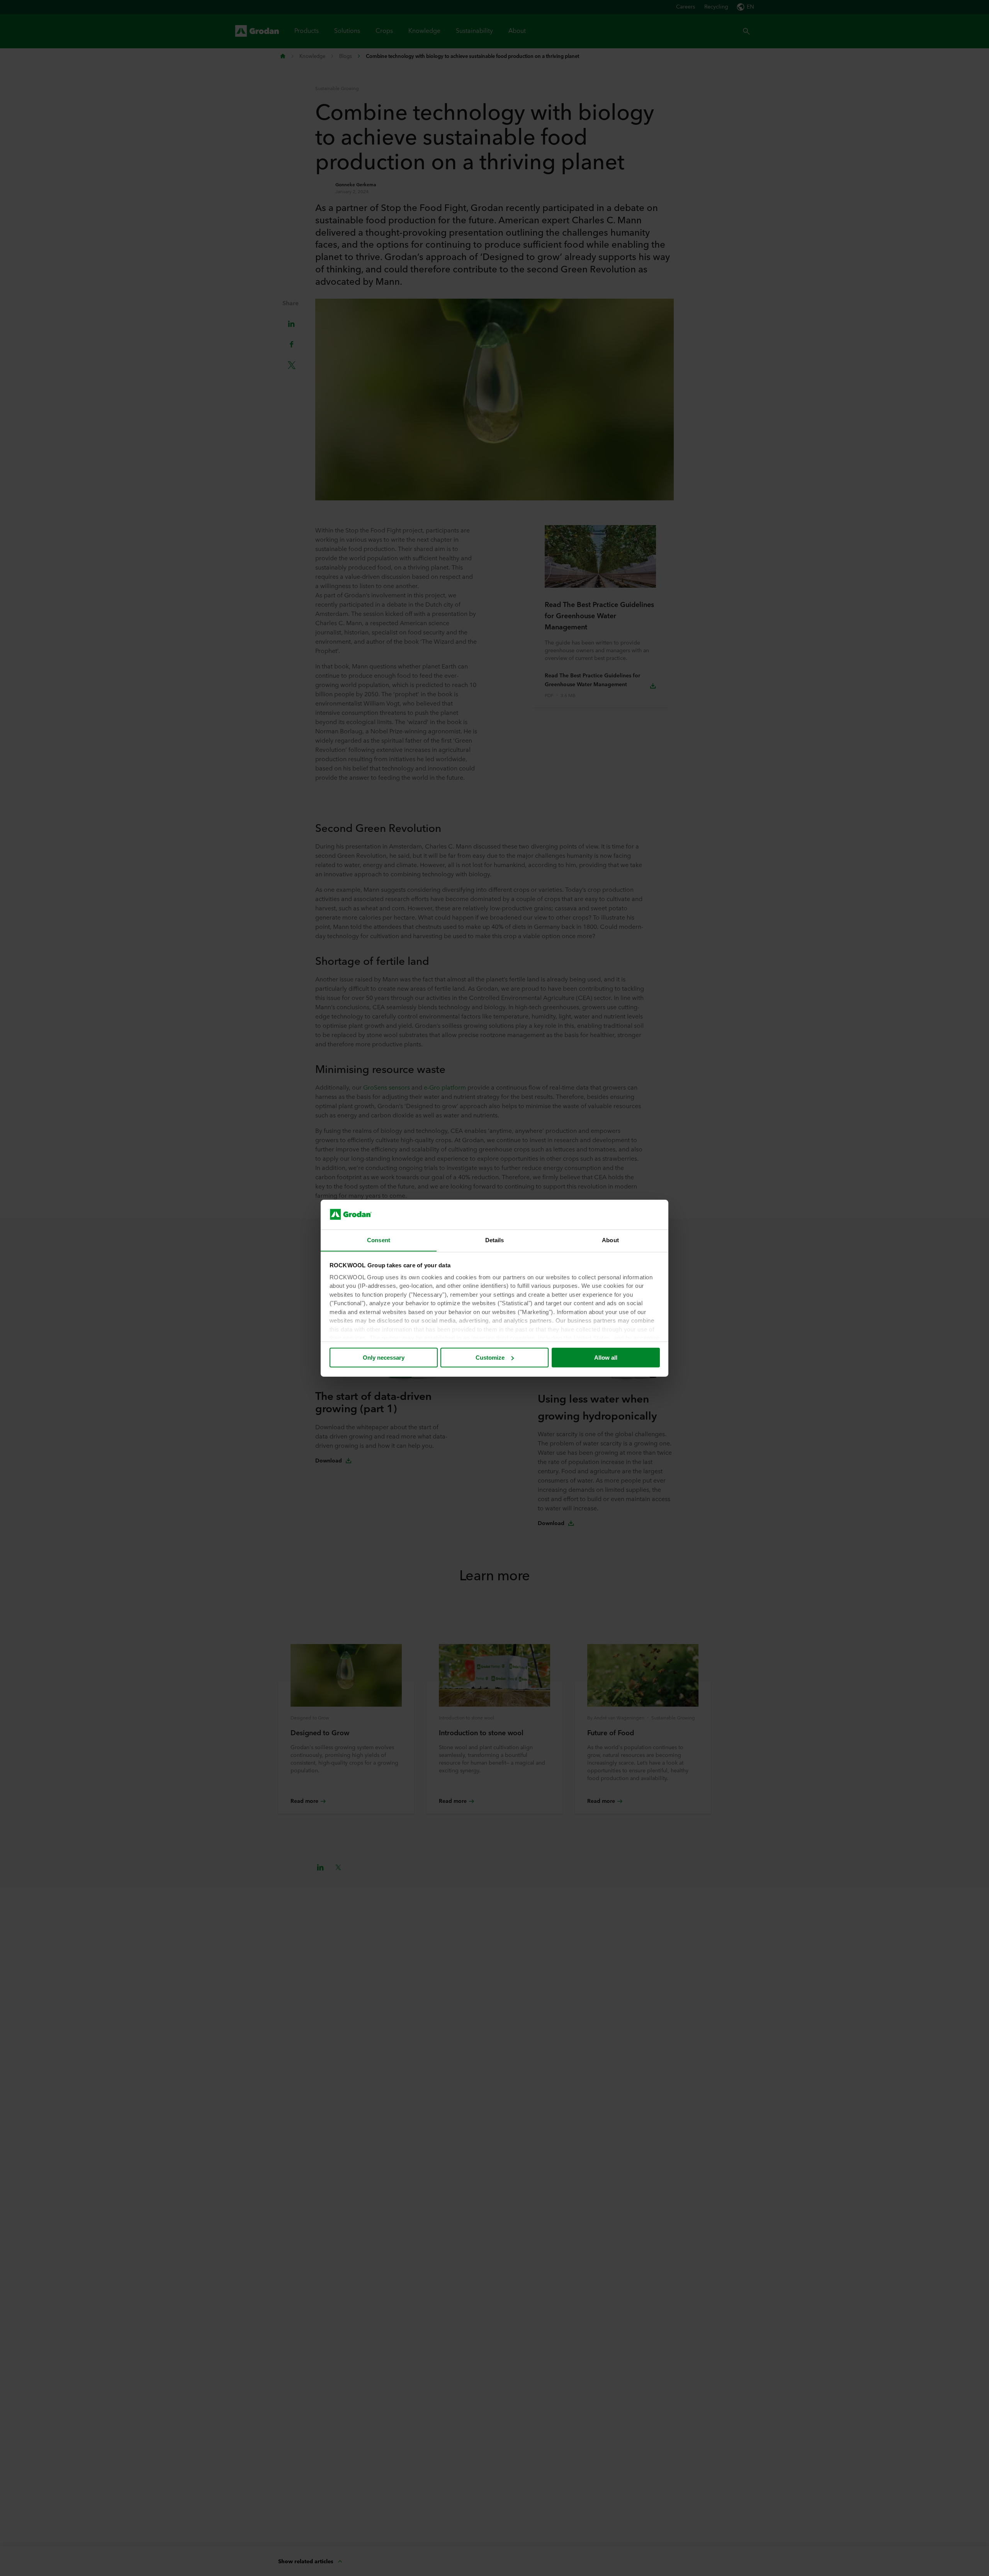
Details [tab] (495, 1240)
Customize (490, 1358)
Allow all (606, 1358)
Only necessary (384, 1358)
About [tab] (610, 1240)
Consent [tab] (379, 1240)
